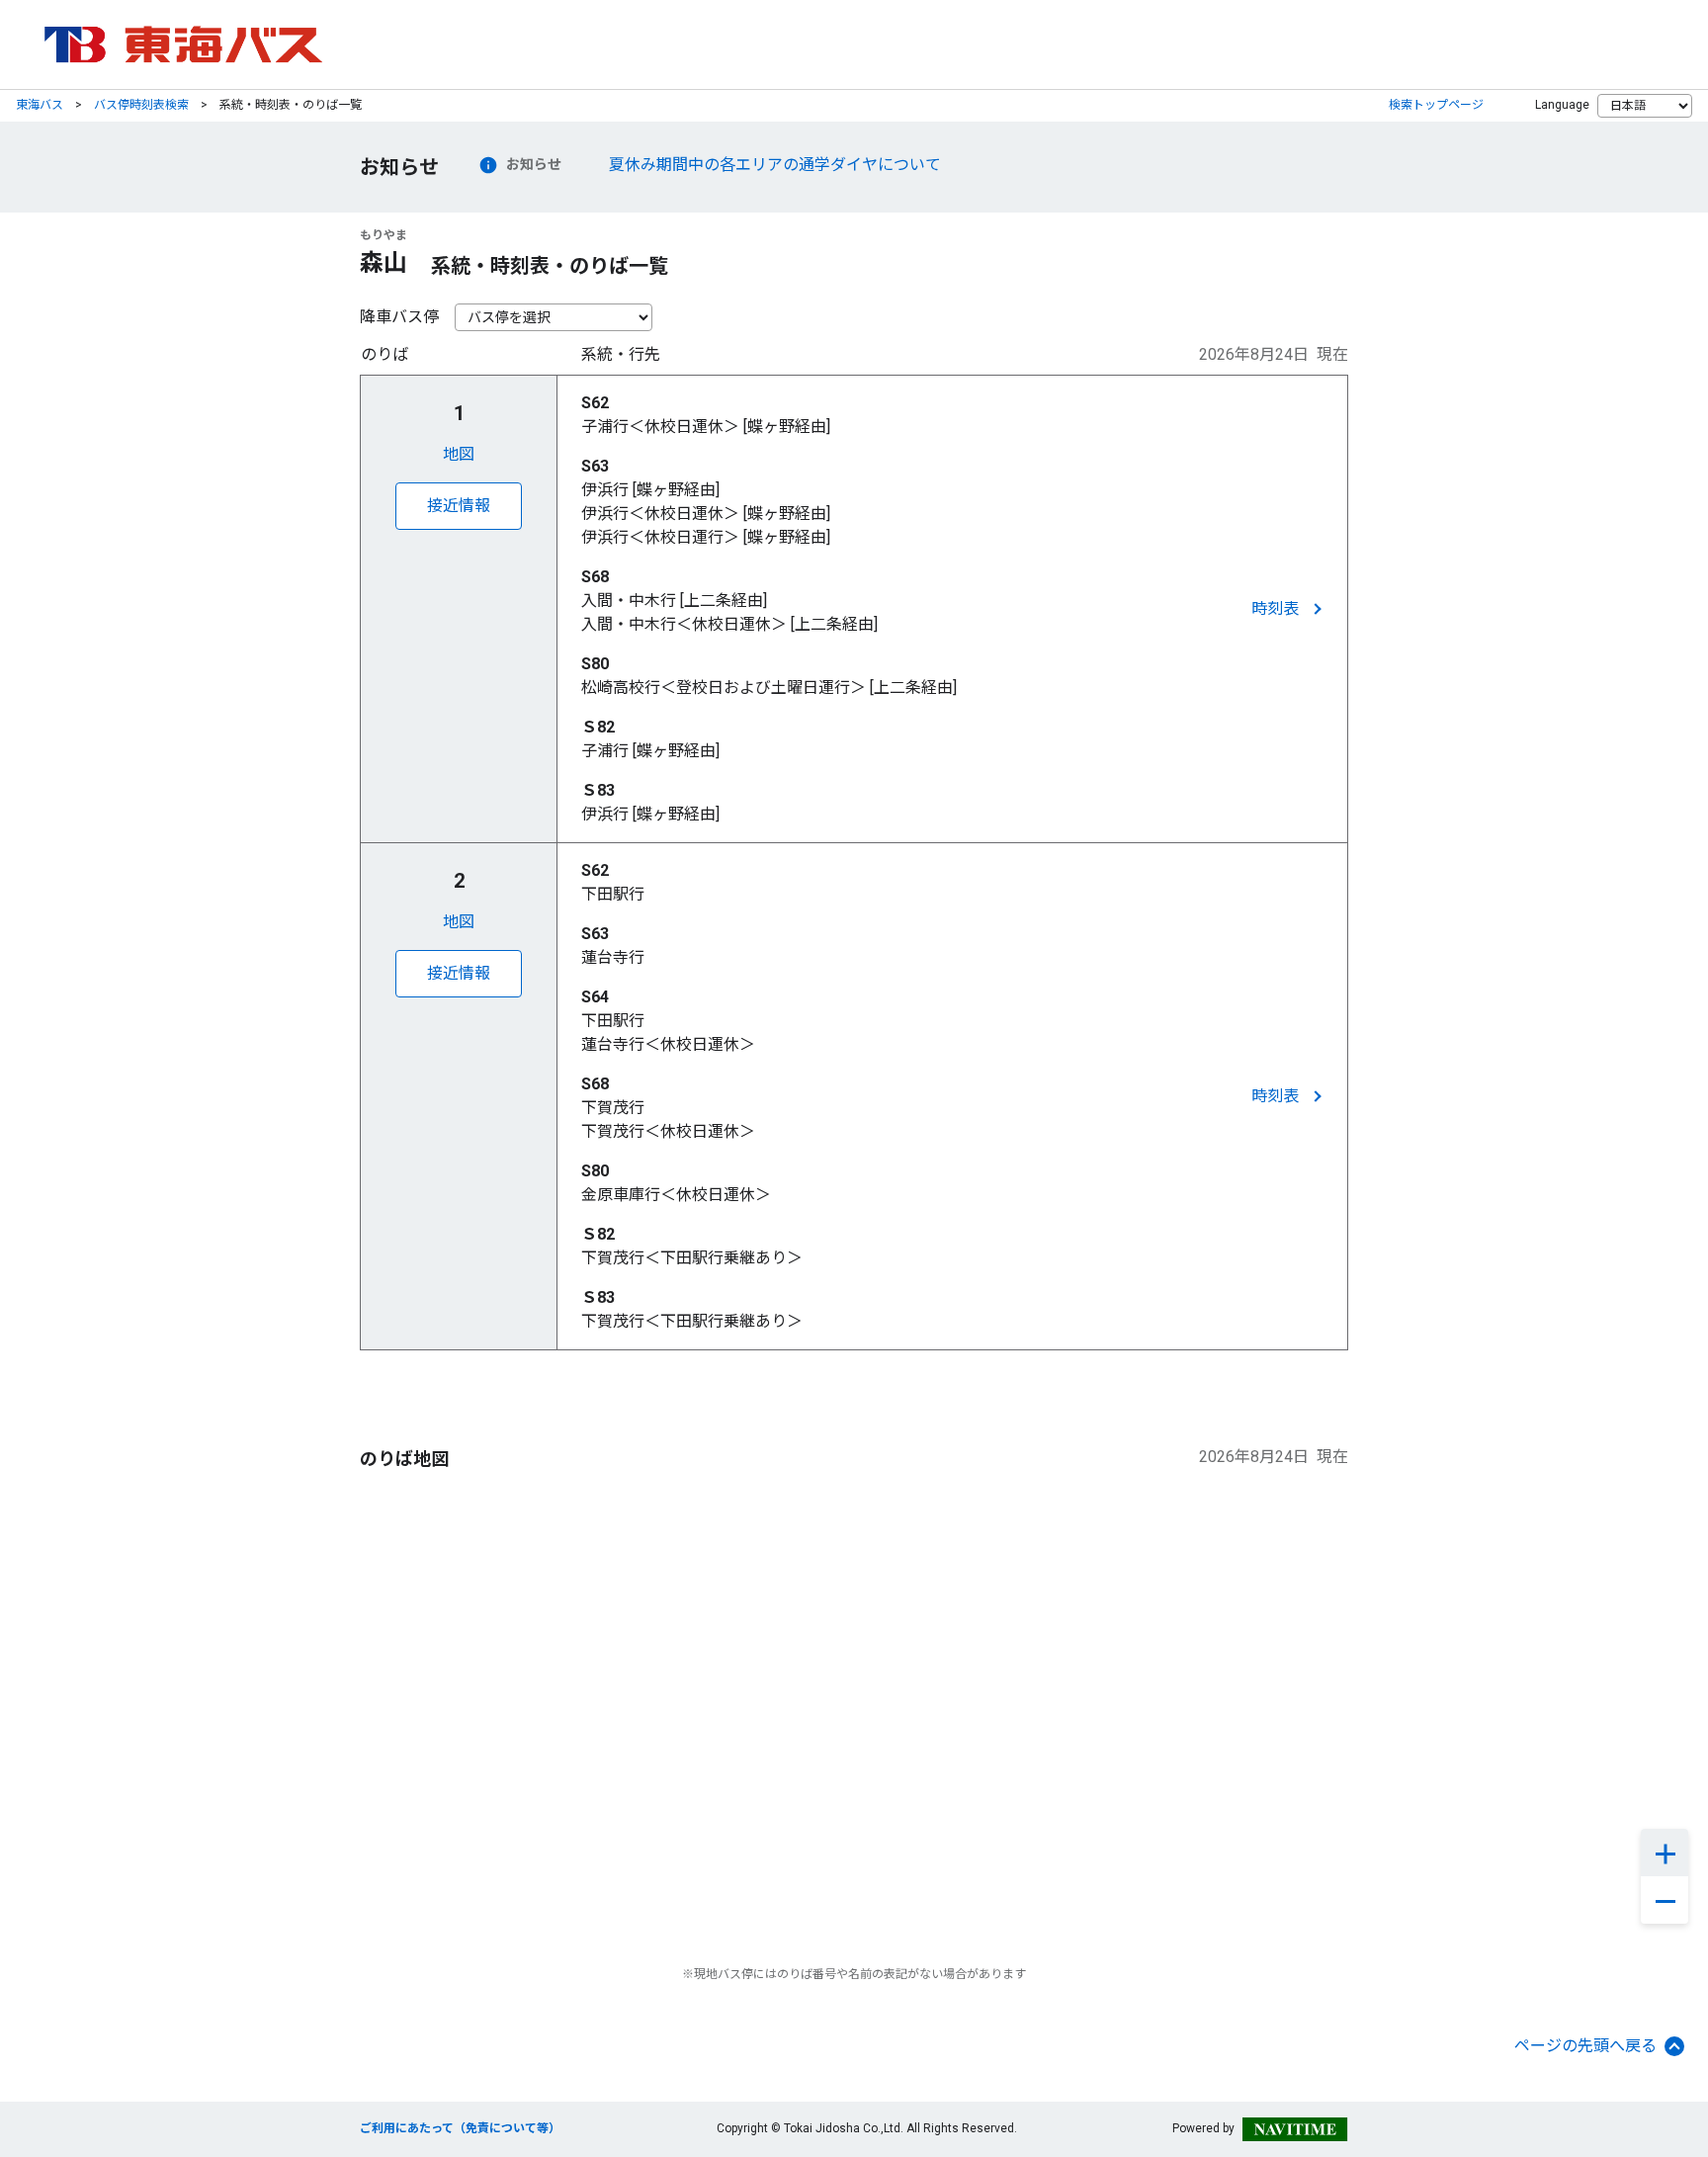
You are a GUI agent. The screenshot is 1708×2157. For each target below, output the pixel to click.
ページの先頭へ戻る (1585, 2046)
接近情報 (459, 506)
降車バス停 (399, 317)
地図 (459, 454)
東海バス (40, 105)
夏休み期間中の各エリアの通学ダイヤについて (775, 165)
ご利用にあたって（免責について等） (460, 2128)
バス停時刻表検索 (141, 105)
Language (1562, 105)
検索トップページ (1436, 105)
